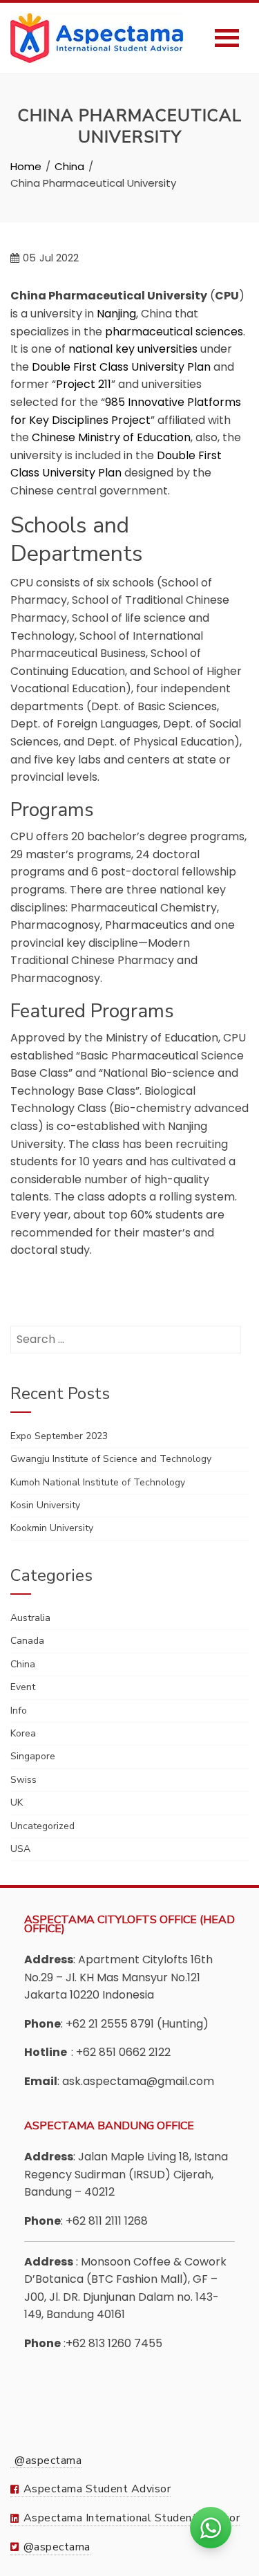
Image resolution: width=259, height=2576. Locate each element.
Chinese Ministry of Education (111, 437)
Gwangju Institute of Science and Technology (111, 1459)
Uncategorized (42, 1826)
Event (23, 1687)
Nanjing (116, 314)
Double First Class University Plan (121, 367)
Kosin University (45, 1505)
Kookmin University (52, 1528)
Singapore (33, 1756)
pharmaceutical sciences (174, 332)
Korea (23, 1733)
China (23, 1664)
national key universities (133, 349)
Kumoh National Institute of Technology (98, 1482)
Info (19, 1711)
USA (20, 1849)
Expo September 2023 (59, 1436)
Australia (30, 1618)
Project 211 (84, 384)
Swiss (23, 1780)
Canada (27, 1641)
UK (17, 1803)
